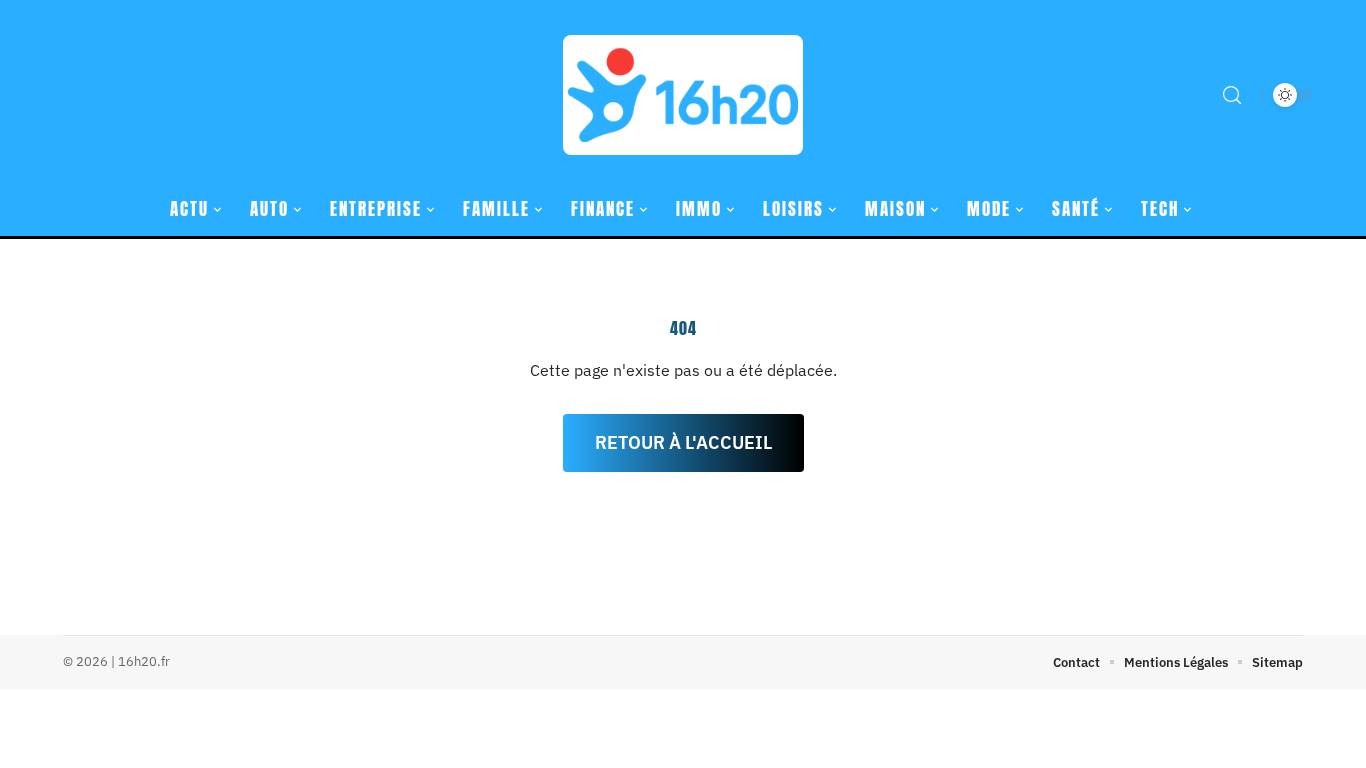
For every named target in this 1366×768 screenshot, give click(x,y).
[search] (1232, 95)
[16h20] (683, 95)
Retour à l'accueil (683, 442)
